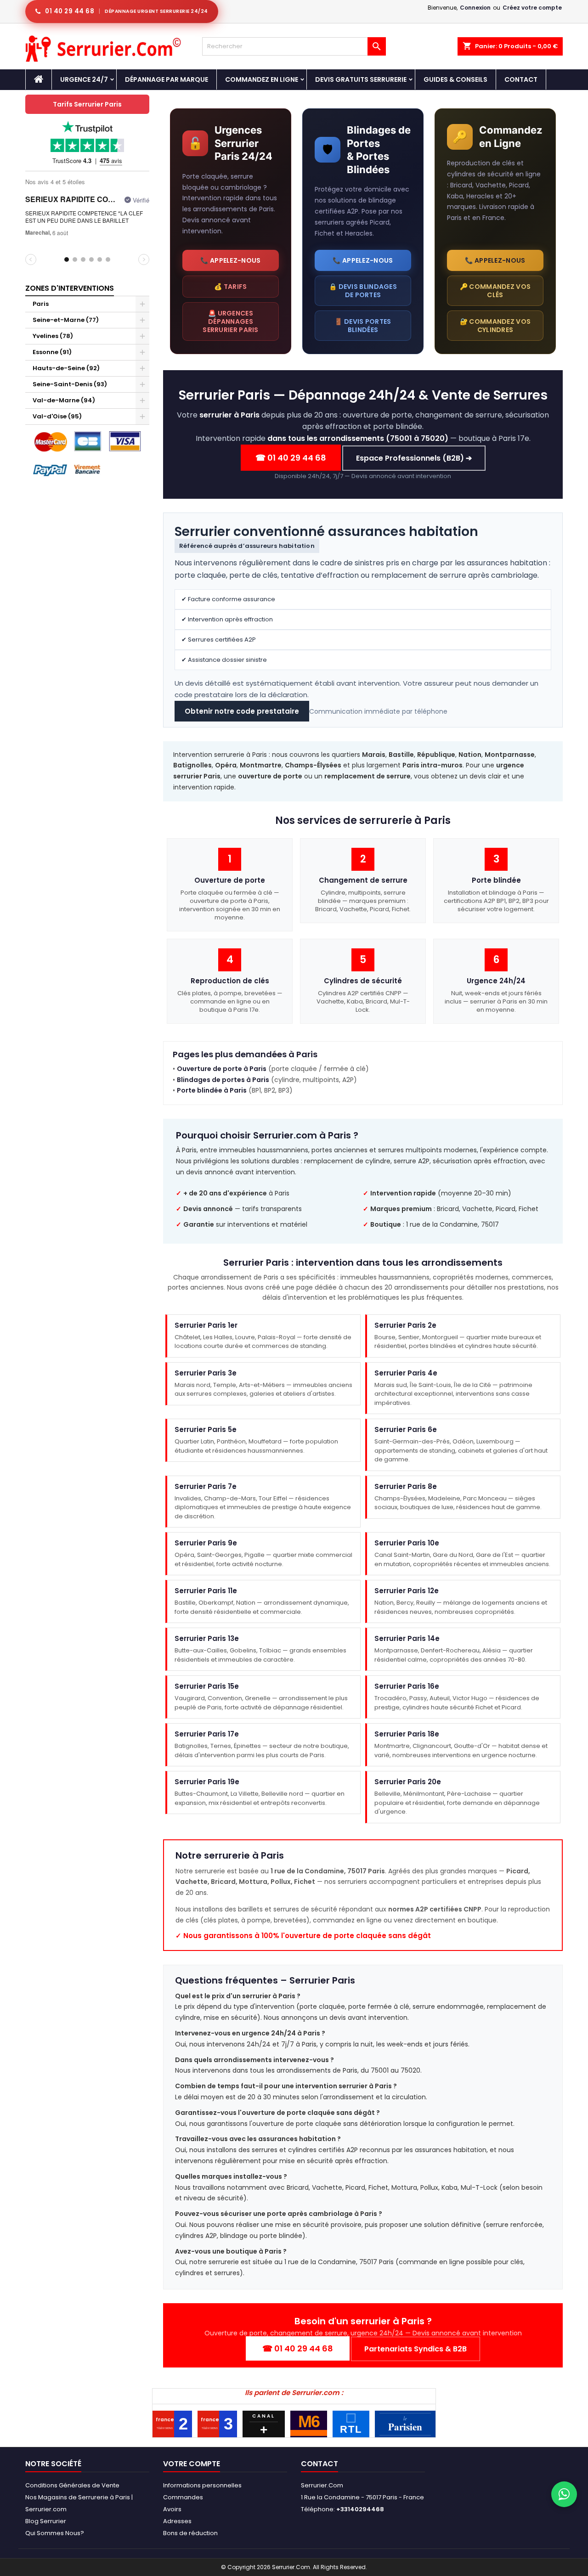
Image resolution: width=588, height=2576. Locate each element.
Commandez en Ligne (262, 79)
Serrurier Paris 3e (206, 1373)
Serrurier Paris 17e (207, 1734)
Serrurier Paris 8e (406, 1486)
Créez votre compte (532, 8)
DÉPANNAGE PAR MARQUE (167, 79)
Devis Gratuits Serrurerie (361, 79)
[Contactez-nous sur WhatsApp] (564, 2494)
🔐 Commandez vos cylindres (495, 326)
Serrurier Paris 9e (206, 1543)
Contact (521, 79)
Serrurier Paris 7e (206, 1486)
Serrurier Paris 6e (406, 1430)
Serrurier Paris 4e (406, 1373)
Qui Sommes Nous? (55, 2533)
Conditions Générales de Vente (72, 2485)
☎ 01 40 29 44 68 (291, 458)
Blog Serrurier (46, 2521)
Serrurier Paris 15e (207, 1687)
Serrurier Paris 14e (407, 1639)
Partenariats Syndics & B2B (416, 2349)
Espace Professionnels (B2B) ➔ (414, 458)
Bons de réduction (190, 2533)
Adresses (177, 2521)
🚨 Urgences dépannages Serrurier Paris (231, 321)
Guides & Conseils (455, 79)
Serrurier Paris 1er (206, 1325)
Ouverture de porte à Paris (222, 1069)
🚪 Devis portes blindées (363, 326)
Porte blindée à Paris (212, 1091)
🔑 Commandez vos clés (495, 291)
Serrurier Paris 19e (207, 1782)
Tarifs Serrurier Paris (87, 104)
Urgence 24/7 (84, 79)
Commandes (183, 2497)
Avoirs (172, 2509)
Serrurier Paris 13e (207, 1639)
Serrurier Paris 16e (407, 1687)
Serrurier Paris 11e (206, 1591)
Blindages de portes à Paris (223, 1080)
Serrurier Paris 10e (407, 1543)
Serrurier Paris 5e (206, 1430)
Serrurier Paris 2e (405, 1325)
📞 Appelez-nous (230, 260)
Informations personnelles (202, 2485)
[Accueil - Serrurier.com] (39, 79)
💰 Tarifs (230, 287)
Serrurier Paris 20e (408, 1782)
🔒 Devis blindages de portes (363, 291)
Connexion (475, 8)
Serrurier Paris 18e (407, 1734)
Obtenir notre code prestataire (242, 711)
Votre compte (192, 2464)
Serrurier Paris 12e (407, 1591)
